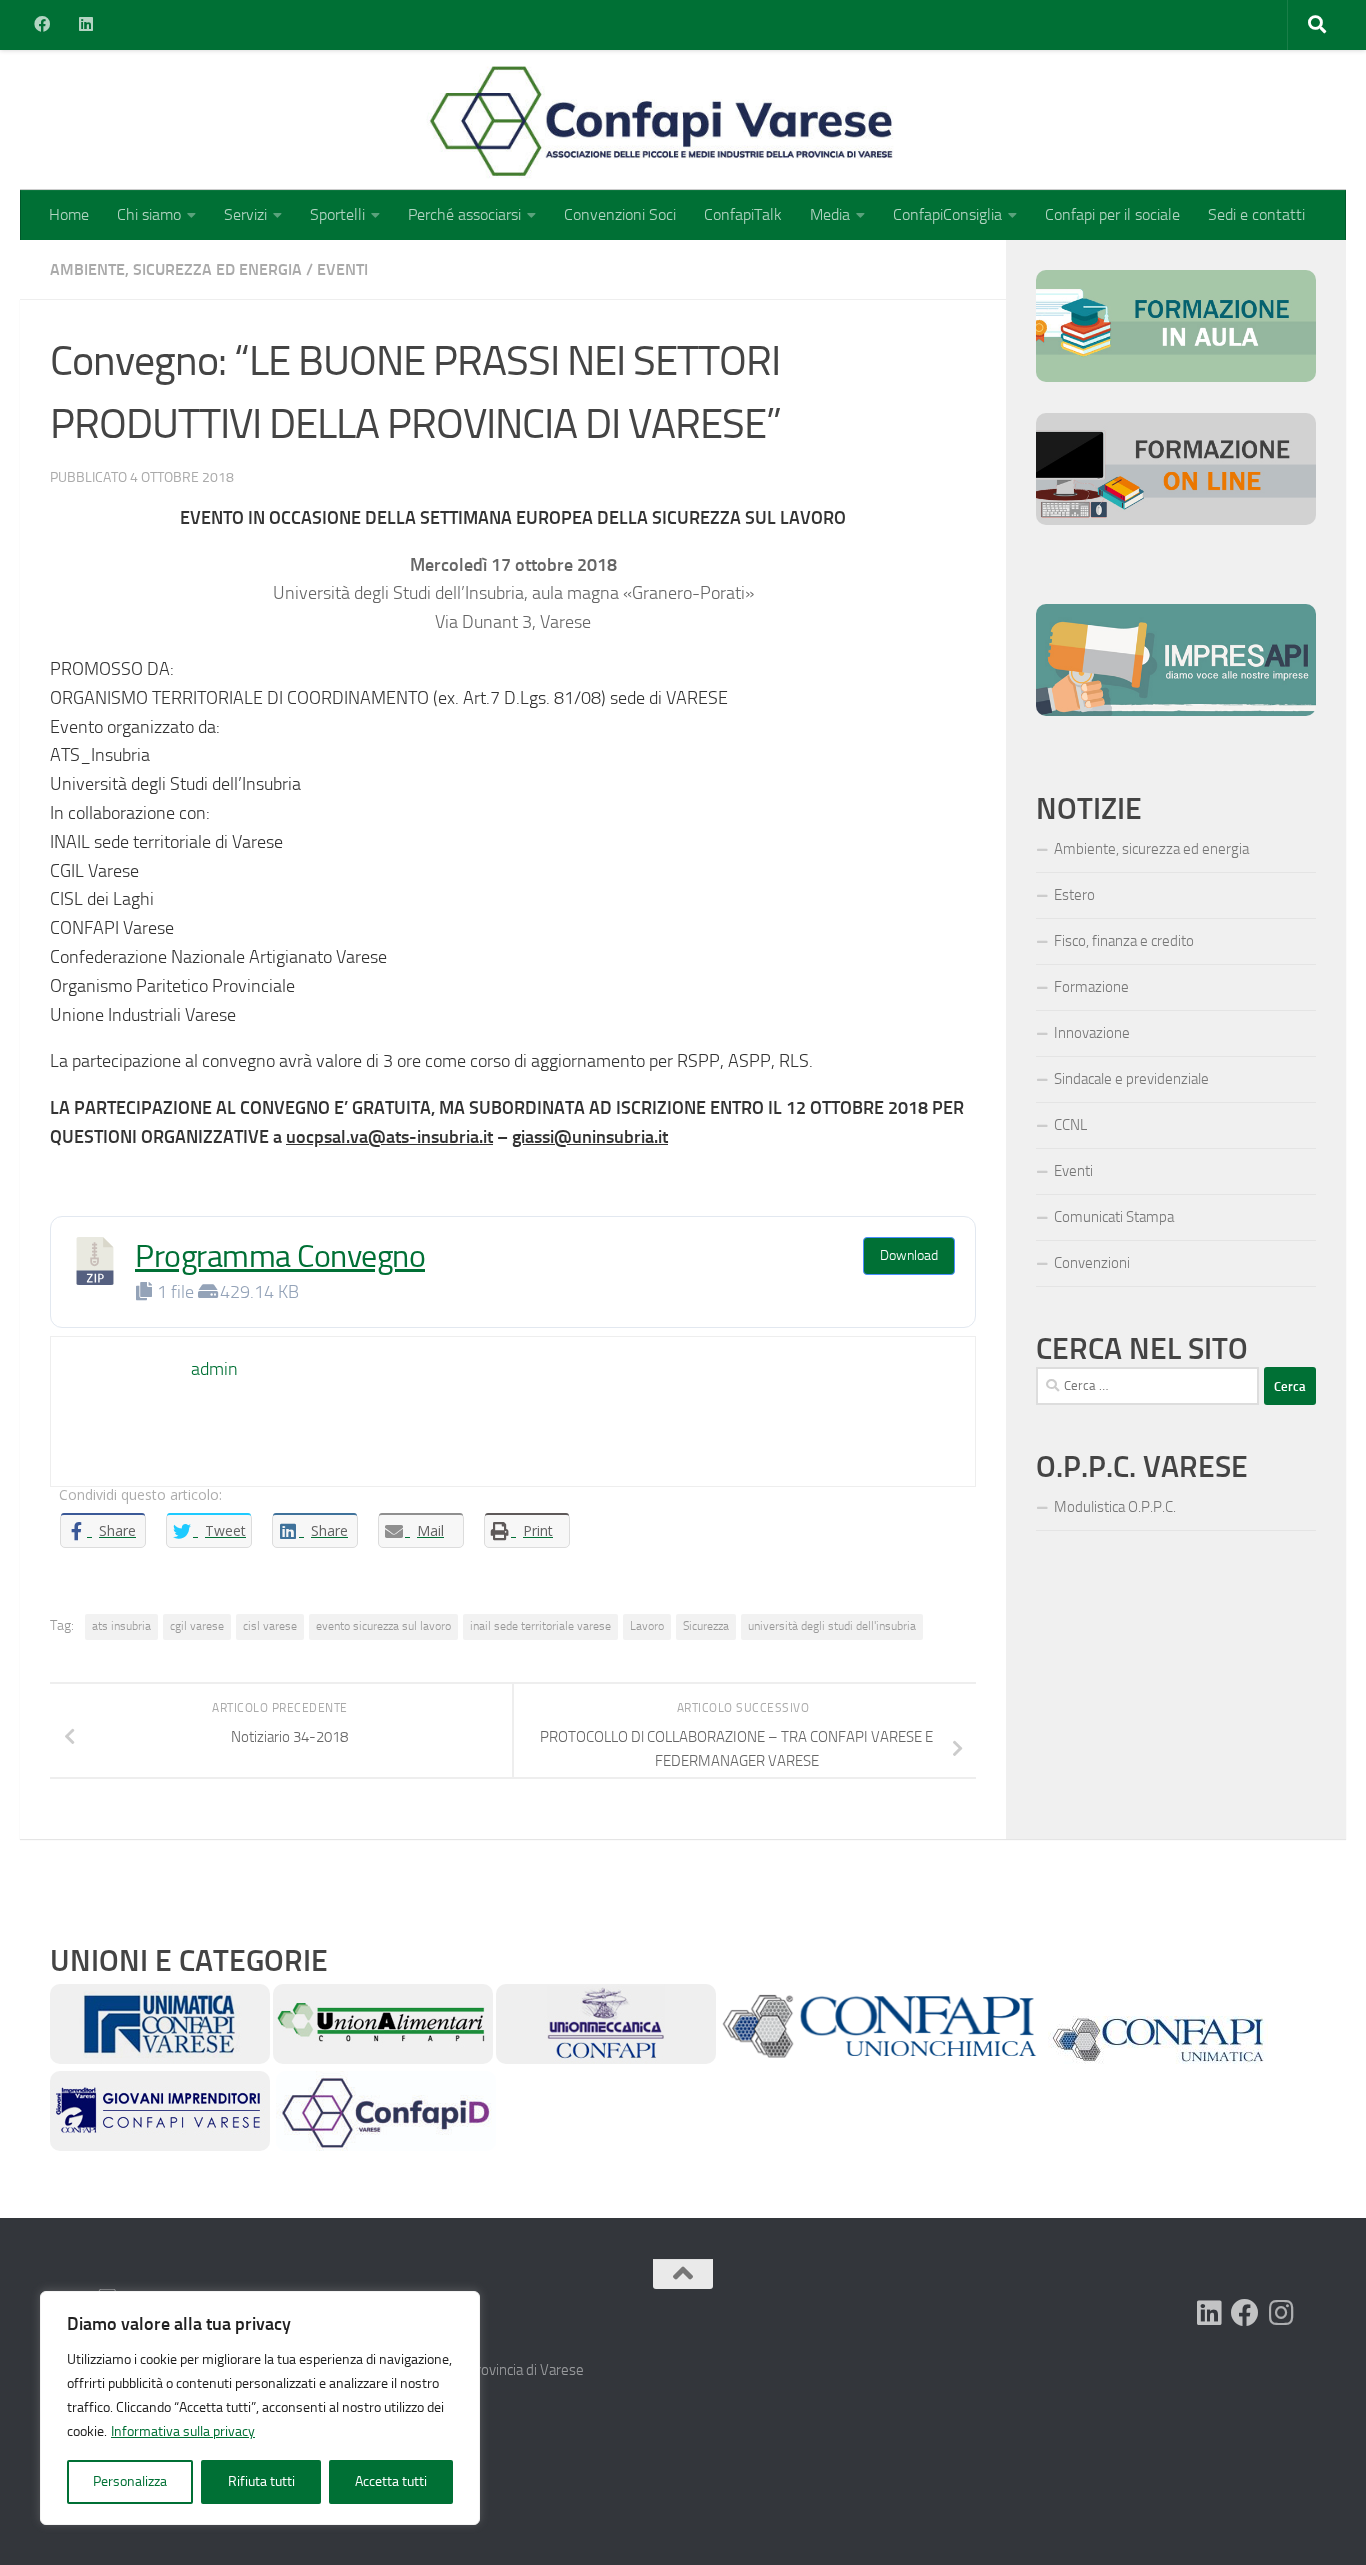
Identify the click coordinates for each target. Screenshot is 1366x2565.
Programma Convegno (280, 1256)
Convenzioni (1092, 1263)
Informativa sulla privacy (183, 2431)
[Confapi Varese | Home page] (464, 120)
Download (909, 1255)
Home (69, 214)
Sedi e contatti (1256, 214)
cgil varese (197, 1626)
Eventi (342, 269)
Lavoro (647, 1626)
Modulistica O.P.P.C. (1115, 1507)
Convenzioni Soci (620, 214)
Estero (1074, 895)
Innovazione (1092, 1033)
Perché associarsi (464, 214)
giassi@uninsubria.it (590, 1137)
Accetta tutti (391, 2481)
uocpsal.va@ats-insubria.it (389, 1137)
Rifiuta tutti (261, 2481)
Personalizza (130, 2481)
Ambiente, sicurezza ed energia (176, 269)
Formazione (1091, 987)
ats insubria (121, 1626)
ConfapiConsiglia (947, 214)
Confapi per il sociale (1112, 214)
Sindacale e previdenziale (1131, 1079)
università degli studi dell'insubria (832, 1626)
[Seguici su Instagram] (1281, 2313)
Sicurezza (706, 1626)
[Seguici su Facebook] (1245, 2313)
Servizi (245, 214)
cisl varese (270, 1626)
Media (830, 214)
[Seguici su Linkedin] (1209, 2313)
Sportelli (337, 214)
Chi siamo (149, 214)
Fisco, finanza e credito (1124, 941)
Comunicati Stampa (1114, 1217)
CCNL (1070, 1125)
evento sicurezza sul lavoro (383, 1626)
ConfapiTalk (743, 214)
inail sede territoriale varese (540, 1626)
